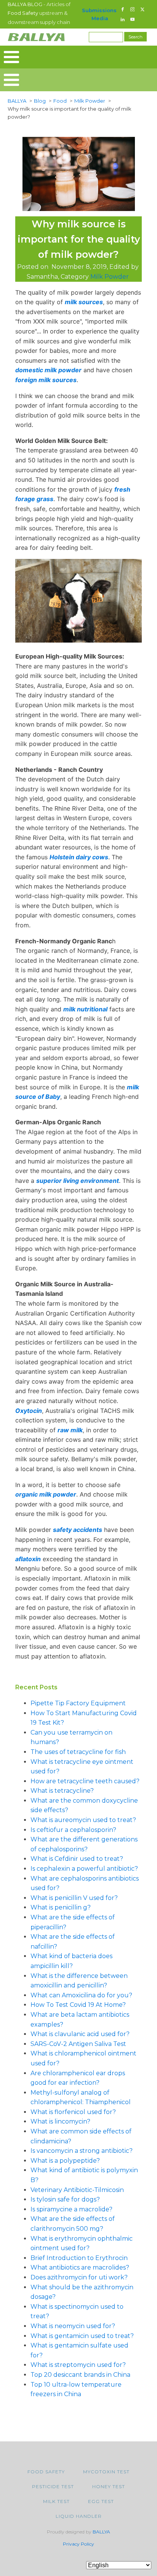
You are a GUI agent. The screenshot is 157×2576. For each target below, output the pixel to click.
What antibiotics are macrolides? (80, 2267)
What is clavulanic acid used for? (80, 2034)
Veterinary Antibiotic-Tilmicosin (77, 2190)
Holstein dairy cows (79, 857)
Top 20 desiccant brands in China (80, 2375)
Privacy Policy (78, 2544)
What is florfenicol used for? (73, 2112)
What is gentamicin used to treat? (82, 2336)
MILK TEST (56, 2501)
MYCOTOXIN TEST (106, 2472)
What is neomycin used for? (73, 2326)
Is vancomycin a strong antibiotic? (82, 2151)
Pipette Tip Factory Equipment (78, 1703)
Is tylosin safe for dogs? (65, 2199)
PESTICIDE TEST (53, 2486)
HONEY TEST (109, 2486)
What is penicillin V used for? (74, 1898)
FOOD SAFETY (46, 2472)
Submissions (99, 10)
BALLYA (101, 2532)
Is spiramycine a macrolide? (71, 2209)
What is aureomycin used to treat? (83, 1820)
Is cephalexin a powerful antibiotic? (84, 1869)
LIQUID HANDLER (79, 2516)
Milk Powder (110, 277)
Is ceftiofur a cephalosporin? (73, 1830)
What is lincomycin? (60, 2121)
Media (100, 18)
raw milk (70, 1430)
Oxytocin (29, 1411)
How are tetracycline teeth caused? (85, 1781)
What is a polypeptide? (65, 2161)
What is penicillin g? (61, 1907)
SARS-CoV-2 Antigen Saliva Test (78, 2044)
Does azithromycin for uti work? (79, 2277)
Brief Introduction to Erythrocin (79, 2258)
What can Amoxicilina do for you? (81, 1995)
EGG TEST (101, 2501)
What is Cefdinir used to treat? (77, 1859)
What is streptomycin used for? (78, 2365)
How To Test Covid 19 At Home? (78, 2005)
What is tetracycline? (62, 1791)
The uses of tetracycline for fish (78, 1752)
